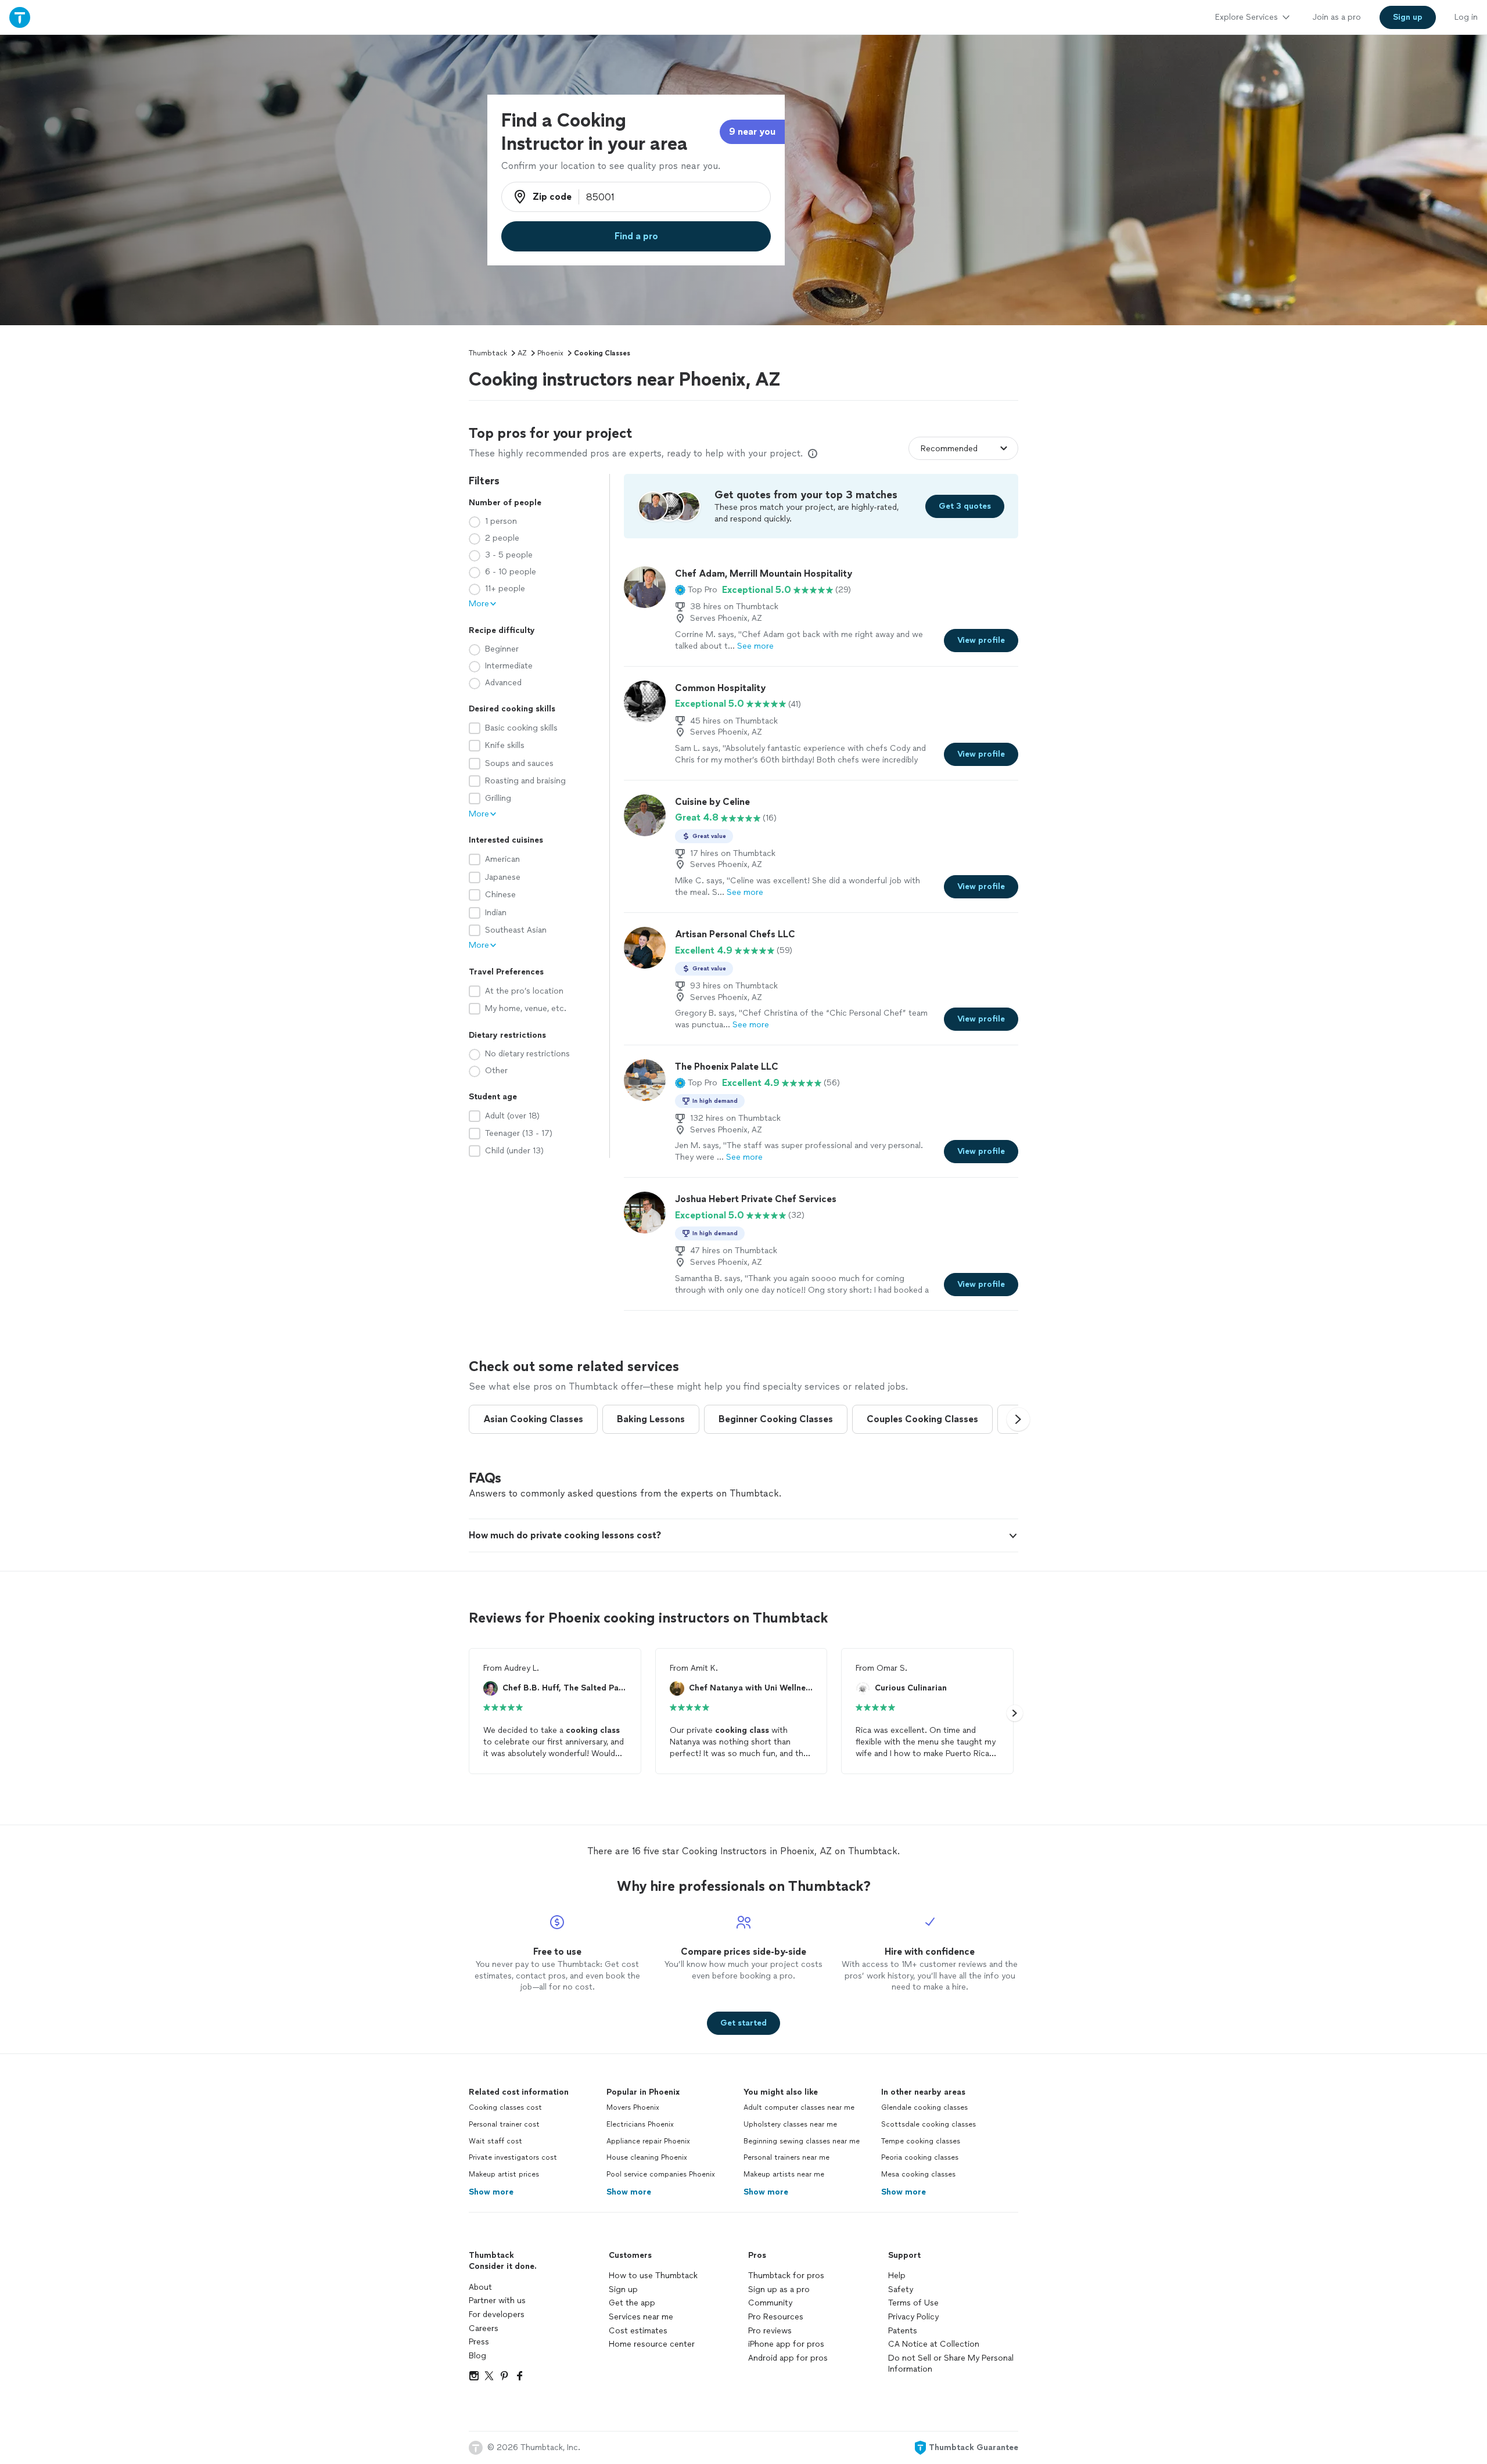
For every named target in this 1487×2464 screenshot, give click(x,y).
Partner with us (497, 2301)
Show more (491, 2192)
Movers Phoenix (633, 2107)
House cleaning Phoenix (647, 2157)
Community (770, 2303)
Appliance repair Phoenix (648, 2141)
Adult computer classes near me (799, 2107)
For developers (497, 2314)
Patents (903, 2331)
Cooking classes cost (505, 2107)
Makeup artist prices (504, 2174)
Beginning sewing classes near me (802, 2141)
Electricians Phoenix (640, 2124)
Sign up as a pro (779, 2289)
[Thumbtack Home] (20, 17)
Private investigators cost (513, 2157)
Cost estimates (638, 2331)
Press (479, 2342)
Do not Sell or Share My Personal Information (951, 2364)
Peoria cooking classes (920, 2157)
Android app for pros (788, 2358)
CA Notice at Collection (934, 2344)
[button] (696, 590)
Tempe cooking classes (921, 2141)
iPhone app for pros (786, 2344)
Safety (901, 2289)
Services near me (641, 2317)
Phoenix (550, 353)
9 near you (752, 132)
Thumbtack (488, 353)
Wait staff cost (495, 2141)
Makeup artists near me (784, 2174)
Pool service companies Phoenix (661, 2174)
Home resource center (652, 2344)
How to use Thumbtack (653, 2276)
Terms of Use (913, 2303)
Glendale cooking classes (924, 2107)
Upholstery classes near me (790, 2124)
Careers (484, 2328)
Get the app (632, 2303)
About (480, 2287)
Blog (477, 2356)
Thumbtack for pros (786, 2276)
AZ (522, 353)
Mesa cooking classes (918, 2174)
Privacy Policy (913, 2317)
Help (897, 2276)
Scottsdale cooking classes (929, 2124)
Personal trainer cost (504, 2124)
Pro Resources (776, 2317)
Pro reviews (770, 2331)
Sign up (623, 2289)
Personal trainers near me (786, 2157)
